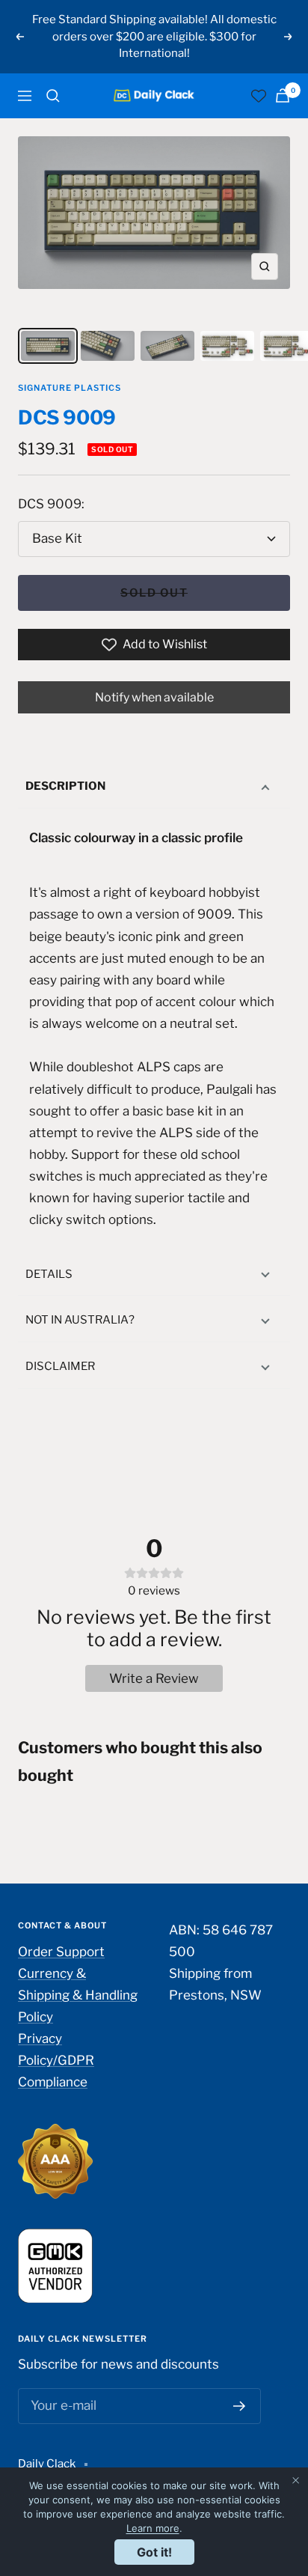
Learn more (153, 2528)
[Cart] (283, 95)
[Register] (240, 2406)
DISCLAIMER (60, 1366)
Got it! (154, 2552)
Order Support (61, 1952)
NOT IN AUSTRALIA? (80, 1320)
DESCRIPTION (65, 786)
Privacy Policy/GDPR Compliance (56, 2060)
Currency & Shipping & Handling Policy (78, 1995)
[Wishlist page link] (259, 96)
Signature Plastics (70, 388)
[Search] (53, 96)
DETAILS (49, 1274)
